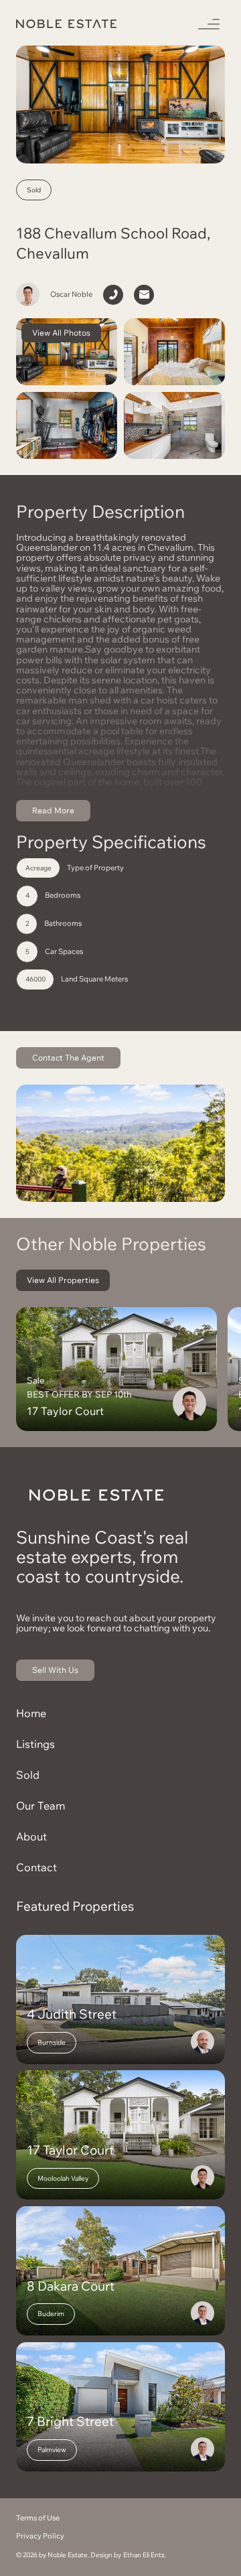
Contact (36, 1867)
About (31, 1836)
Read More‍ (53, 810)
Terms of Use (38, 2518)
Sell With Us (55, 1670)
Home (31, 1713)
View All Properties (63, 1280)
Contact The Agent (68, 1058)
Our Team (41, 1806)
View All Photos (61, 333)
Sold (28, 1775)
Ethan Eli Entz (144, 2555)
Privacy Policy (40, 2536)
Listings (35, 1744)
